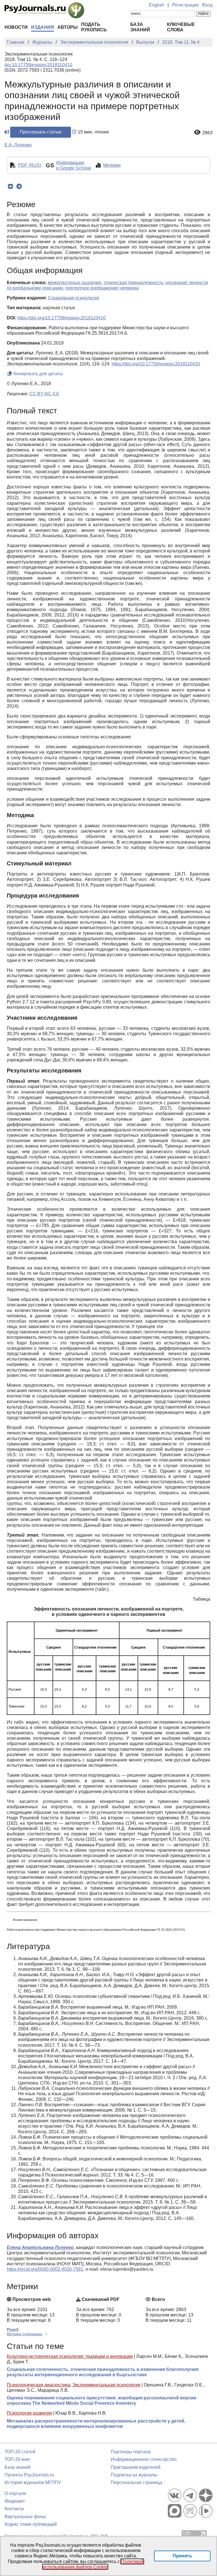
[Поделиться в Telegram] (19, 186)
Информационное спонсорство (144, 2459)
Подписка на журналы (134, 2475)
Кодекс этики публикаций (31, 2524)
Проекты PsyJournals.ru (29, 2475)
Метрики (112, 165)
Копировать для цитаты (38, 374)
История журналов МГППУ (33, 2482)
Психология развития (29, 2413)
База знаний (18, 2467)
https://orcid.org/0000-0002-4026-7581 (45, 2269)
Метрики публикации (25, 2334)
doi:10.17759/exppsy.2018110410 (38, 65)
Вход (207, 5)
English (157, 5)
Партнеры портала (131, 2452)
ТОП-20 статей (20, 2452)
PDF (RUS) (30, 165)
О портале (15, 2493)
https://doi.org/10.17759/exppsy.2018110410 (61, 318)
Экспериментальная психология (106, 2385)
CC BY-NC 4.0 (44, 394)
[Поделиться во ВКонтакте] (10, 186)
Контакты (14, 2509)
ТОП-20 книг (17, 2459)
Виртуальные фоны (25, 2517)
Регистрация (185, 5)
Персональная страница (136, 2482)
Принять (182, 2556)
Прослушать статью (41, 132)
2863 (207, 133)
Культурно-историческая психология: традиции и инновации (70, 2356)
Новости (16, 27)
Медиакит (15, 2501)
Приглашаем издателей (136, 2467)
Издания (43, 27)
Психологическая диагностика (38, 2385)
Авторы (68, 27)
